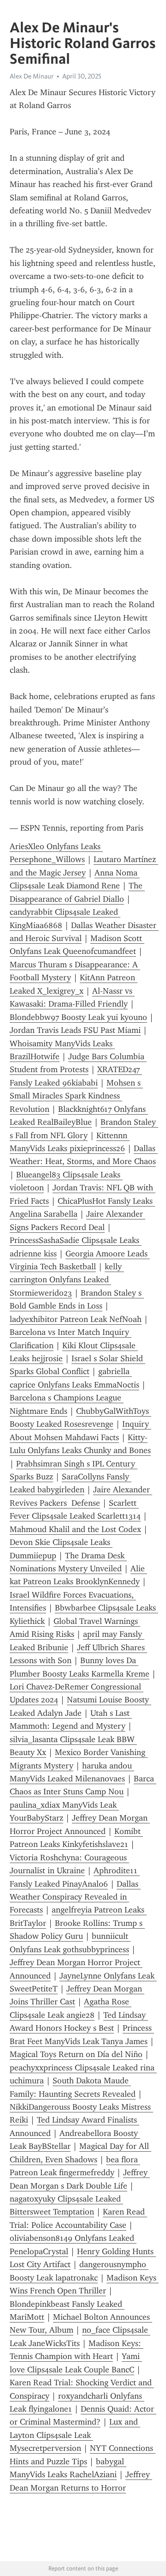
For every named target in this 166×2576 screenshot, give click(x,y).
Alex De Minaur (32, 76)
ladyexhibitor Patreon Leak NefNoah (76, 1319)
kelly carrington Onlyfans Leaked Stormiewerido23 (67, 1280)
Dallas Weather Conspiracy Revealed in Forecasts (75, 1897)
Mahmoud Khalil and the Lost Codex (75, 1529)
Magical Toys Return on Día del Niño (76, 2054)
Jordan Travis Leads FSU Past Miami (75, 1030)
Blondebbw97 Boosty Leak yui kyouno (78, 1017)
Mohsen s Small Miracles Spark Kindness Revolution (76, 1096)
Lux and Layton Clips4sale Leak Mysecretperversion (75, 2435)
